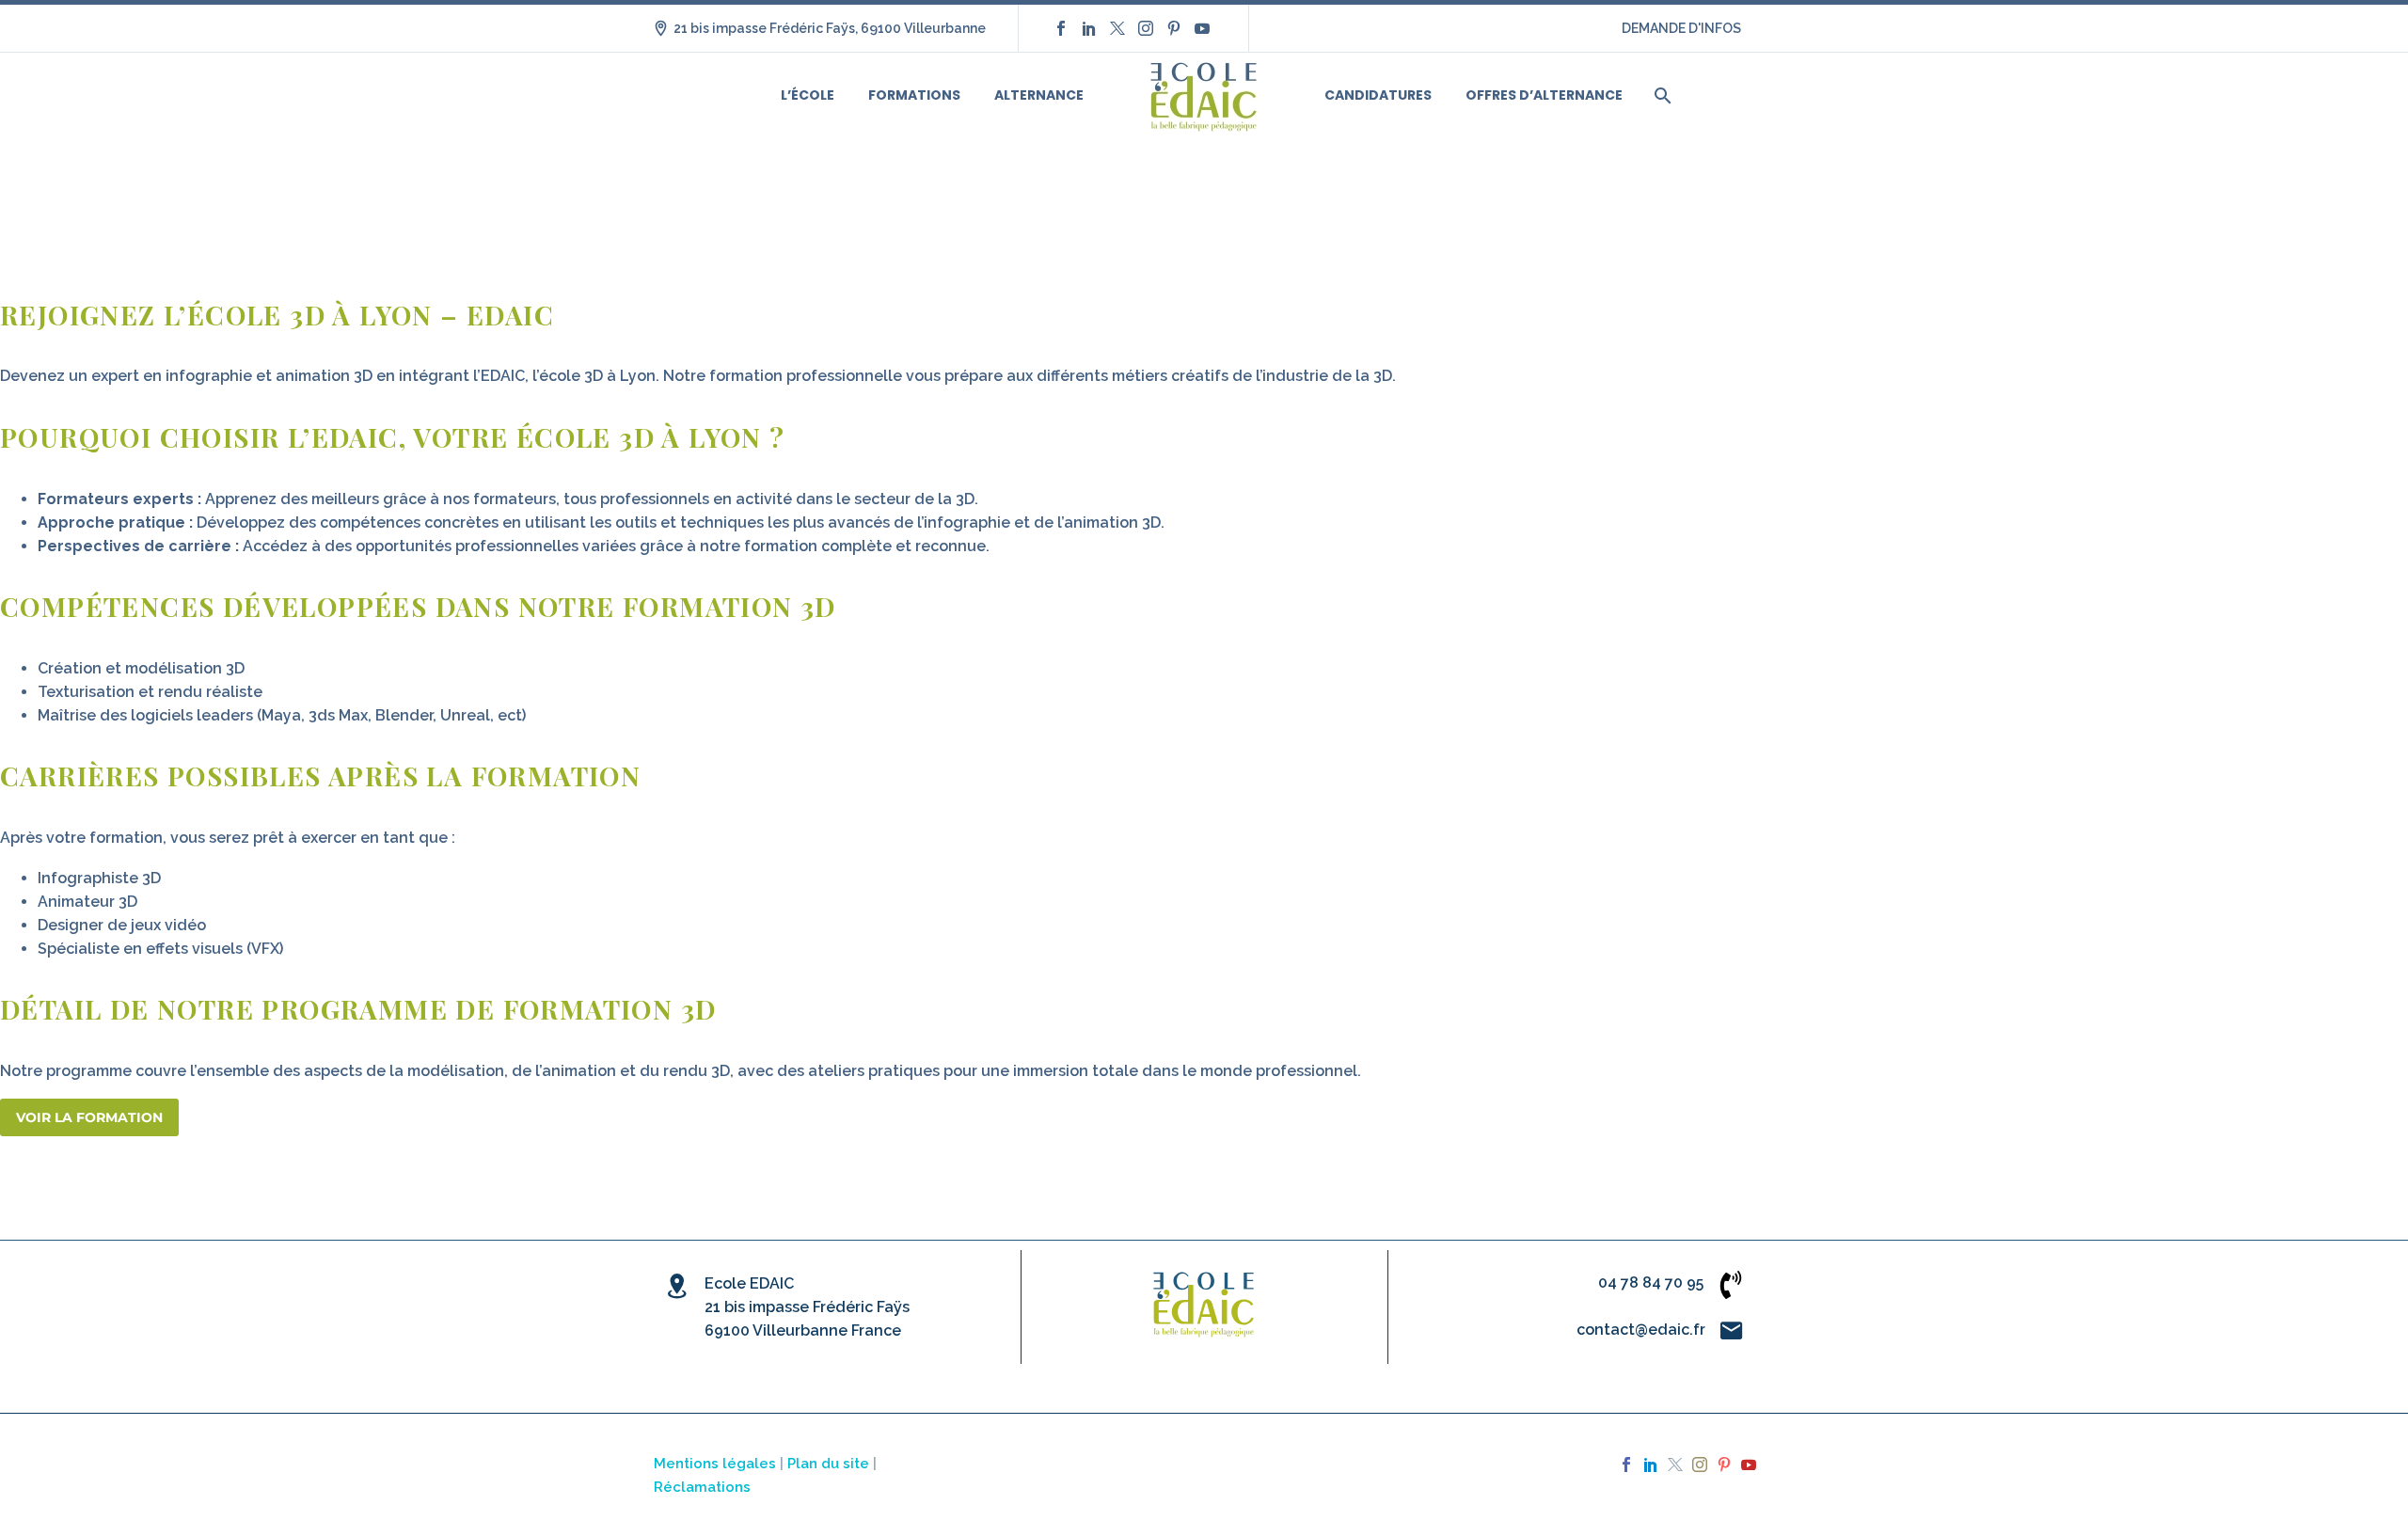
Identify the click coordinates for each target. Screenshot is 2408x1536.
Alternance (1039, 95)
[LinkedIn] (1089, 28)
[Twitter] (1117, 28)
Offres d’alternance (1544, 95)
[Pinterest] (1174, 28)
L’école (808, 95)
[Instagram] (1146, 28)
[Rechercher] (1661, 95)
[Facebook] (1061, 28)
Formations (914, 95)
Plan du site (828, 1463)
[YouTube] (1202, 28)
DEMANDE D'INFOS (1681, 28)
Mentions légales (715, 1463)
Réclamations (702, 1487)
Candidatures (1378, 95)
